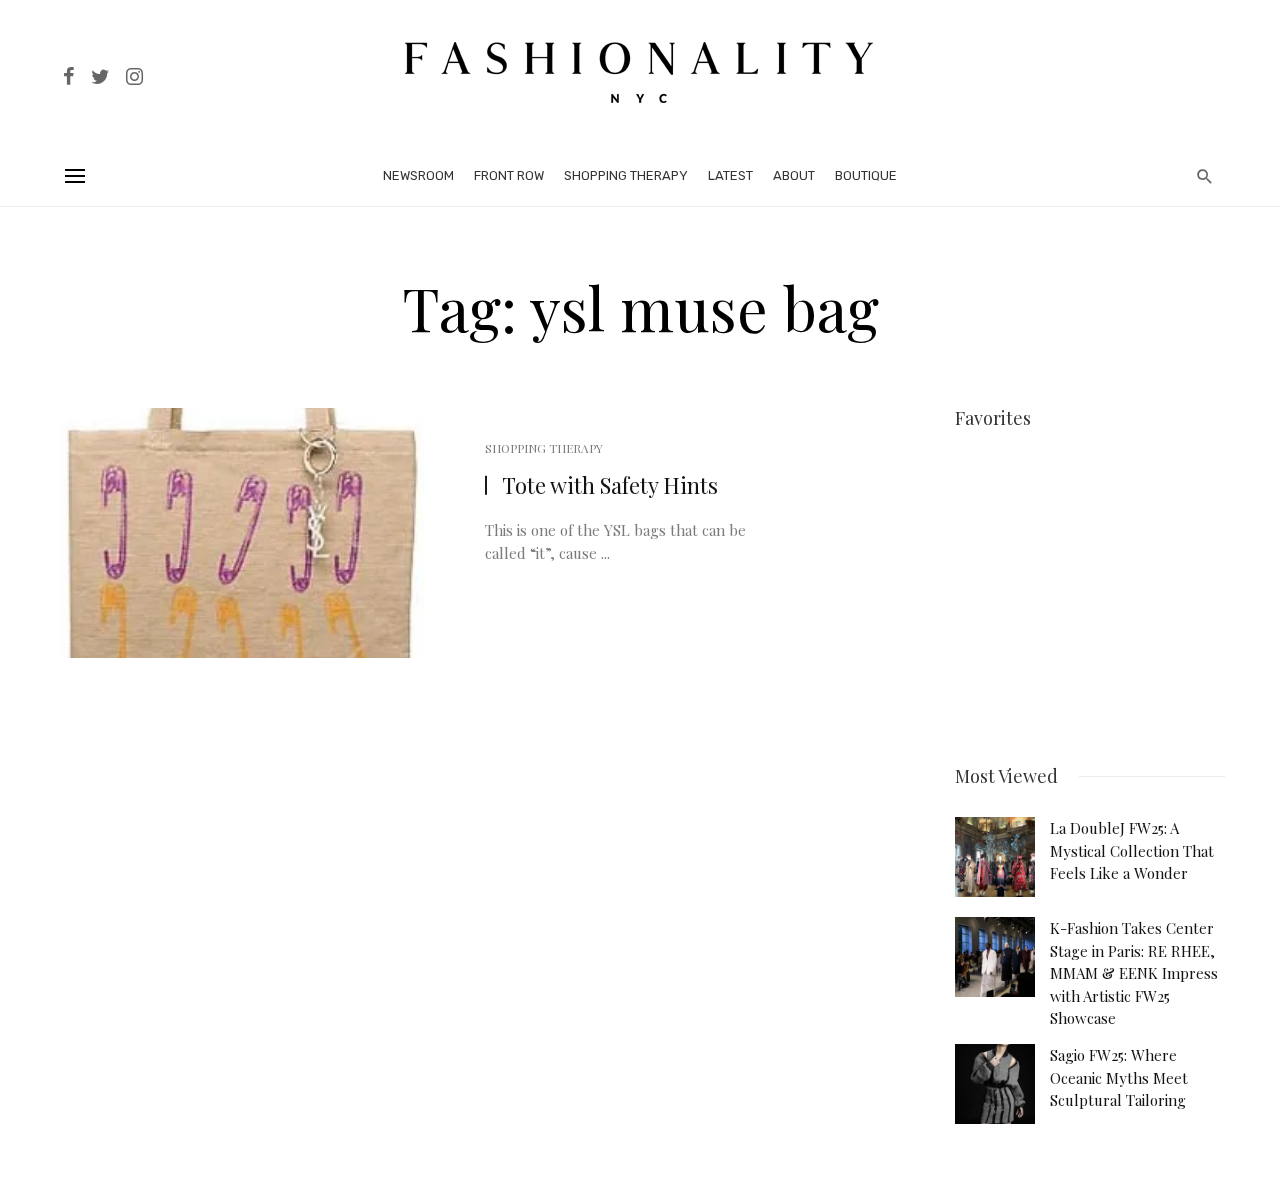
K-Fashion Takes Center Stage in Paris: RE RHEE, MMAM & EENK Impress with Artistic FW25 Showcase (1134, 973)
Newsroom (418, 175)
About (794, 175)
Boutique (866, 175)
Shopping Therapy (626, 175)
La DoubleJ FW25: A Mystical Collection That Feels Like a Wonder (1132, 850)
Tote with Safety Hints (610, 485)
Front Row (509, 175)
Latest (730, 175)
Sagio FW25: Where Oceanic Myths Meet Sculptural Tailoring (1119, 1077)
